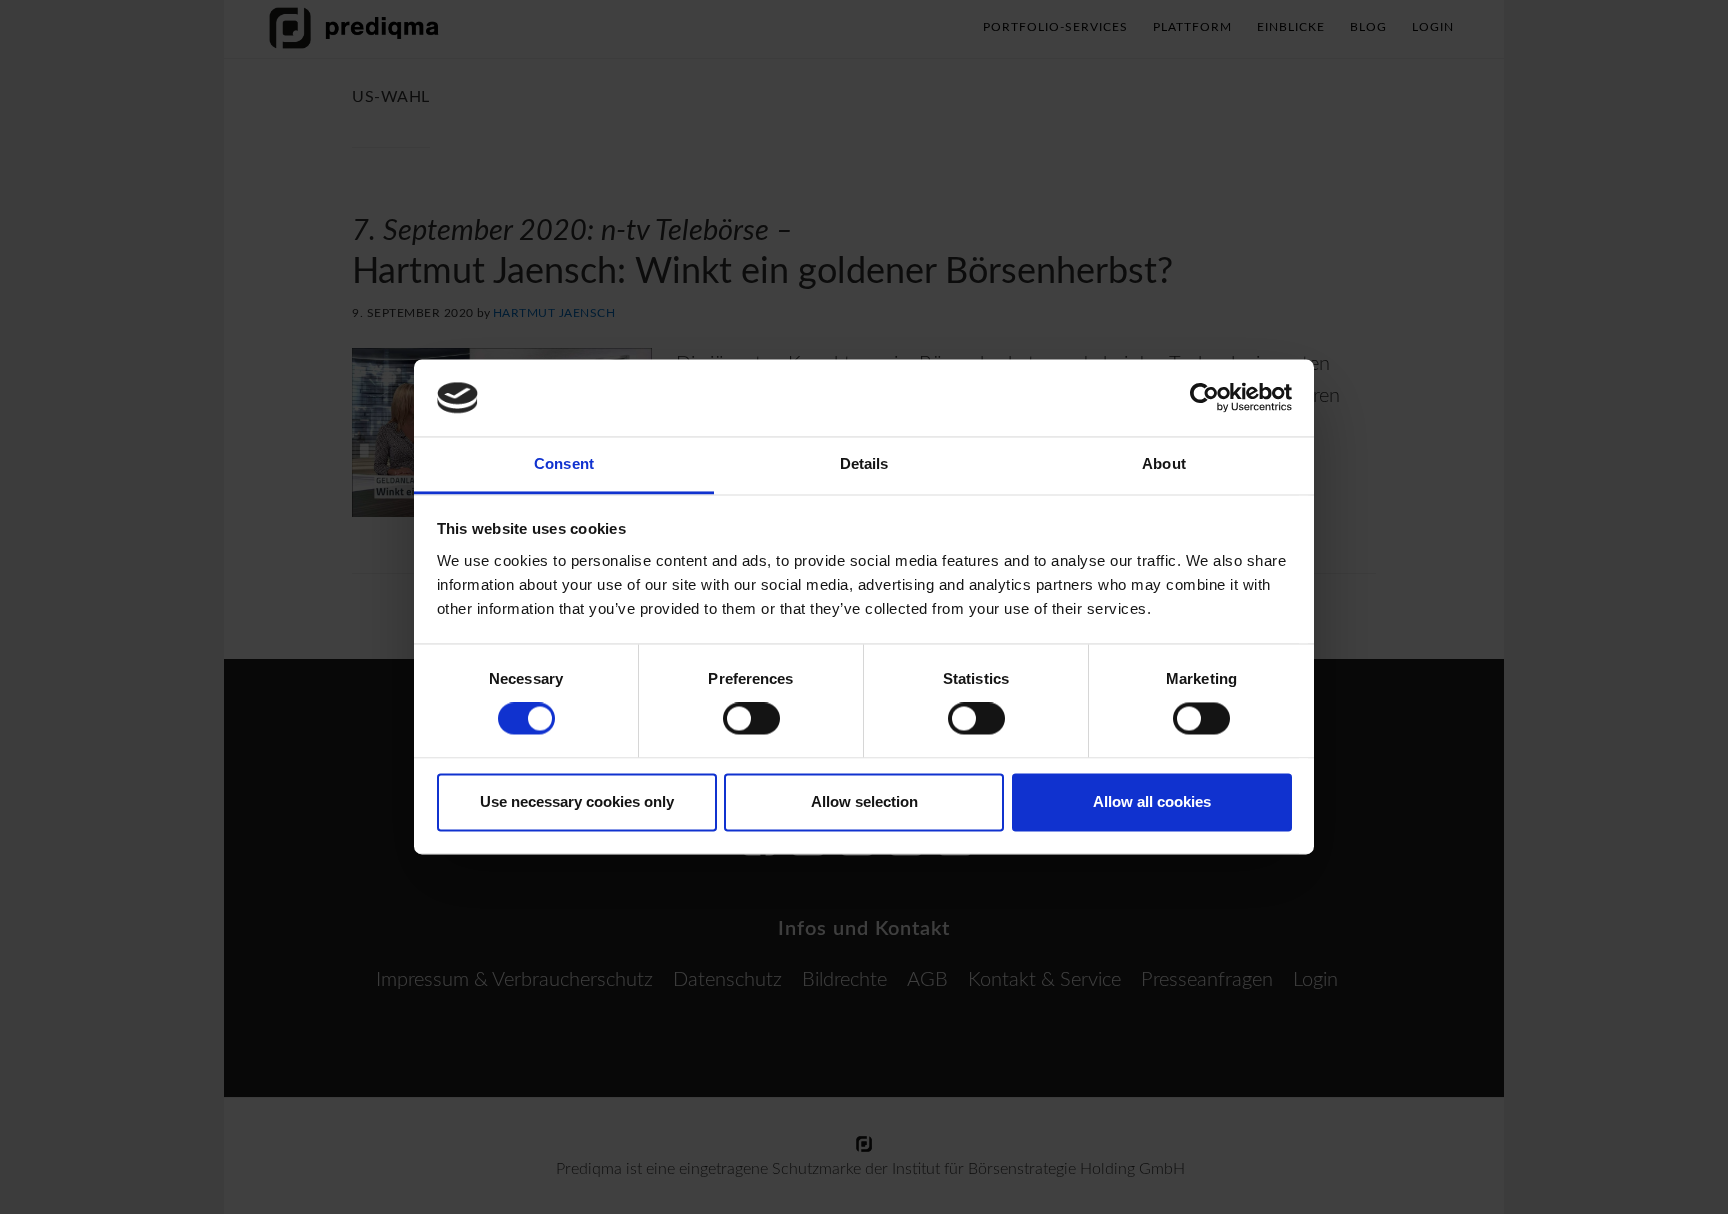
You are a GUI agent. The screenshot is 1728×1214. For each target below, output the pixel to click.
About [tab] (1164, 463)
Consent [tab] (564, 463)
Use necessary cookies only (577, 801)
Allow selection (864, 801)
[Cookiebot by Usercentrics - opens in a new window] (1204, 398)
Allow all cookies (1152, 801)
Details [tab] (864, 463)
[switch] (751, 719)
